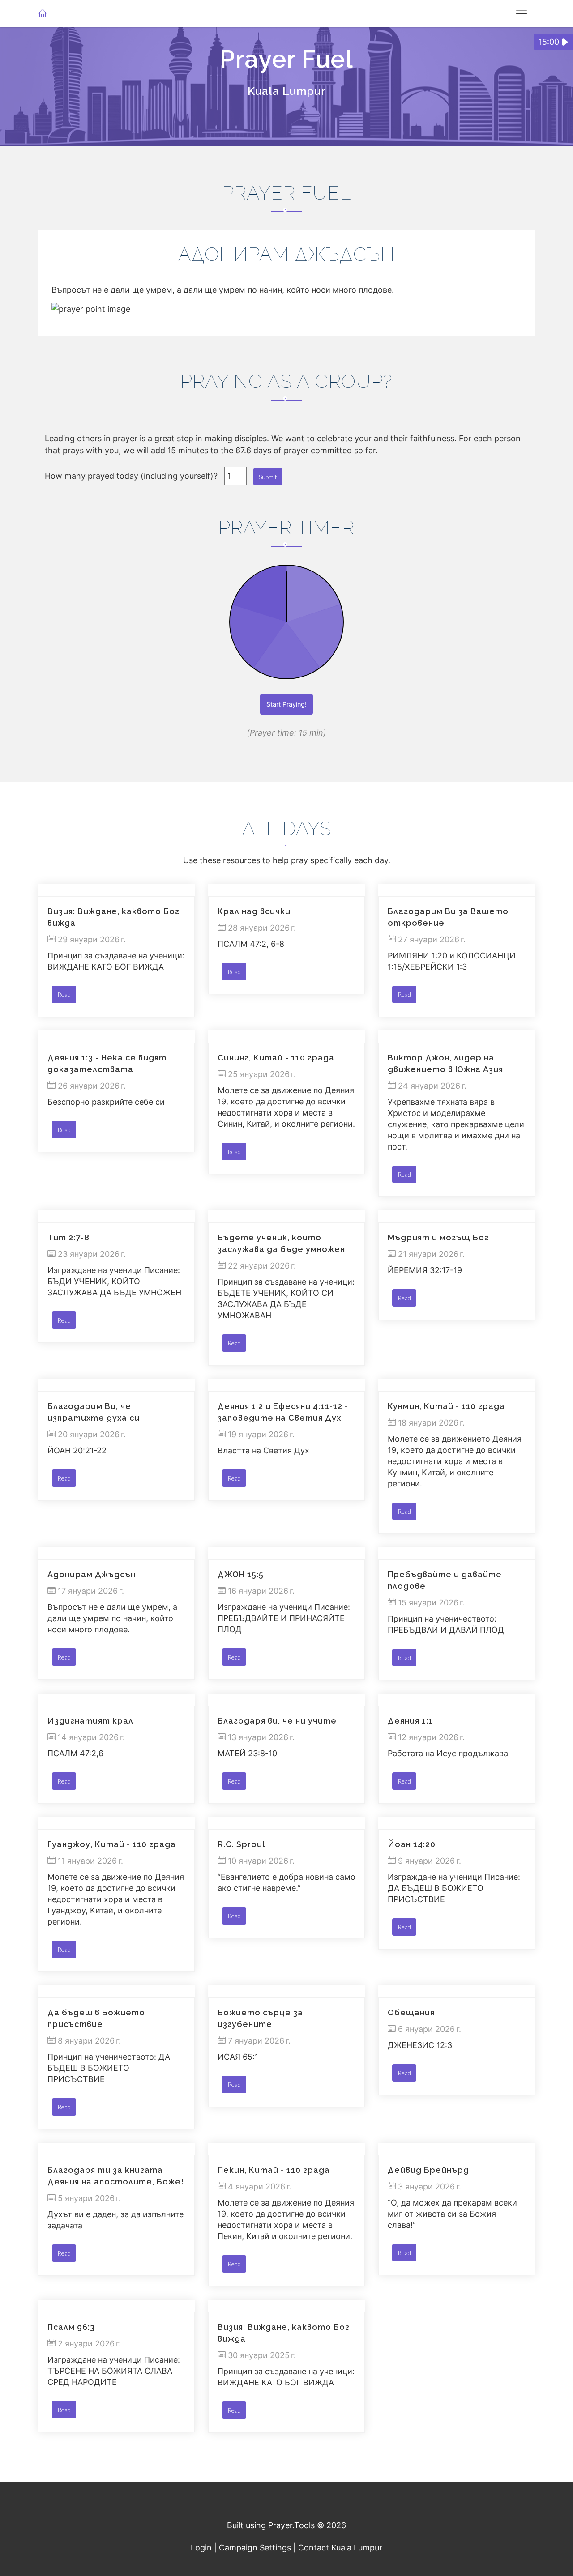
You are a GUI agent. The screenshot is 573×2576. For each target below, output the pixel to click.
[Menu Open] (522, 13)
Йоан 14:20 (412, 1844)
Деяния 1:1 (410, 1721)
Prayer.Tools (291, 2525)
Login (201, 2548)
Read (64, 994)
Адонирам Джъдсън (92, 1574)
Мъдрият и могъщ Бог (438, 1237)
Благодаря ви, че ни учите (277, 1721)
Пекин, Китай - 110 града (274, 2170)
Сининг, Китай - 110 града (276, 1058)
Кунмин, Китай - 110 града (446, 1406)
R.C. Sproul (241, 1844)
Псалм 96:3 (71, 2327)
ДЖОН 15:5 (241, 1574)
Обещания (411, 2012)
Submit (268, 477)
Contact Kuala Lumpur (340, 2548)
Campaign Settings (255, 2548)
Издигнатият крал (90, 1721)
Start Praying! (286, 704)
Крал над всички (254, 911)
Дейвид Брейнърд (428, 2170)
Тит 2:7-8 (68, 1237)
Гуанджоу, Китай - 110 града (112, 1844)
